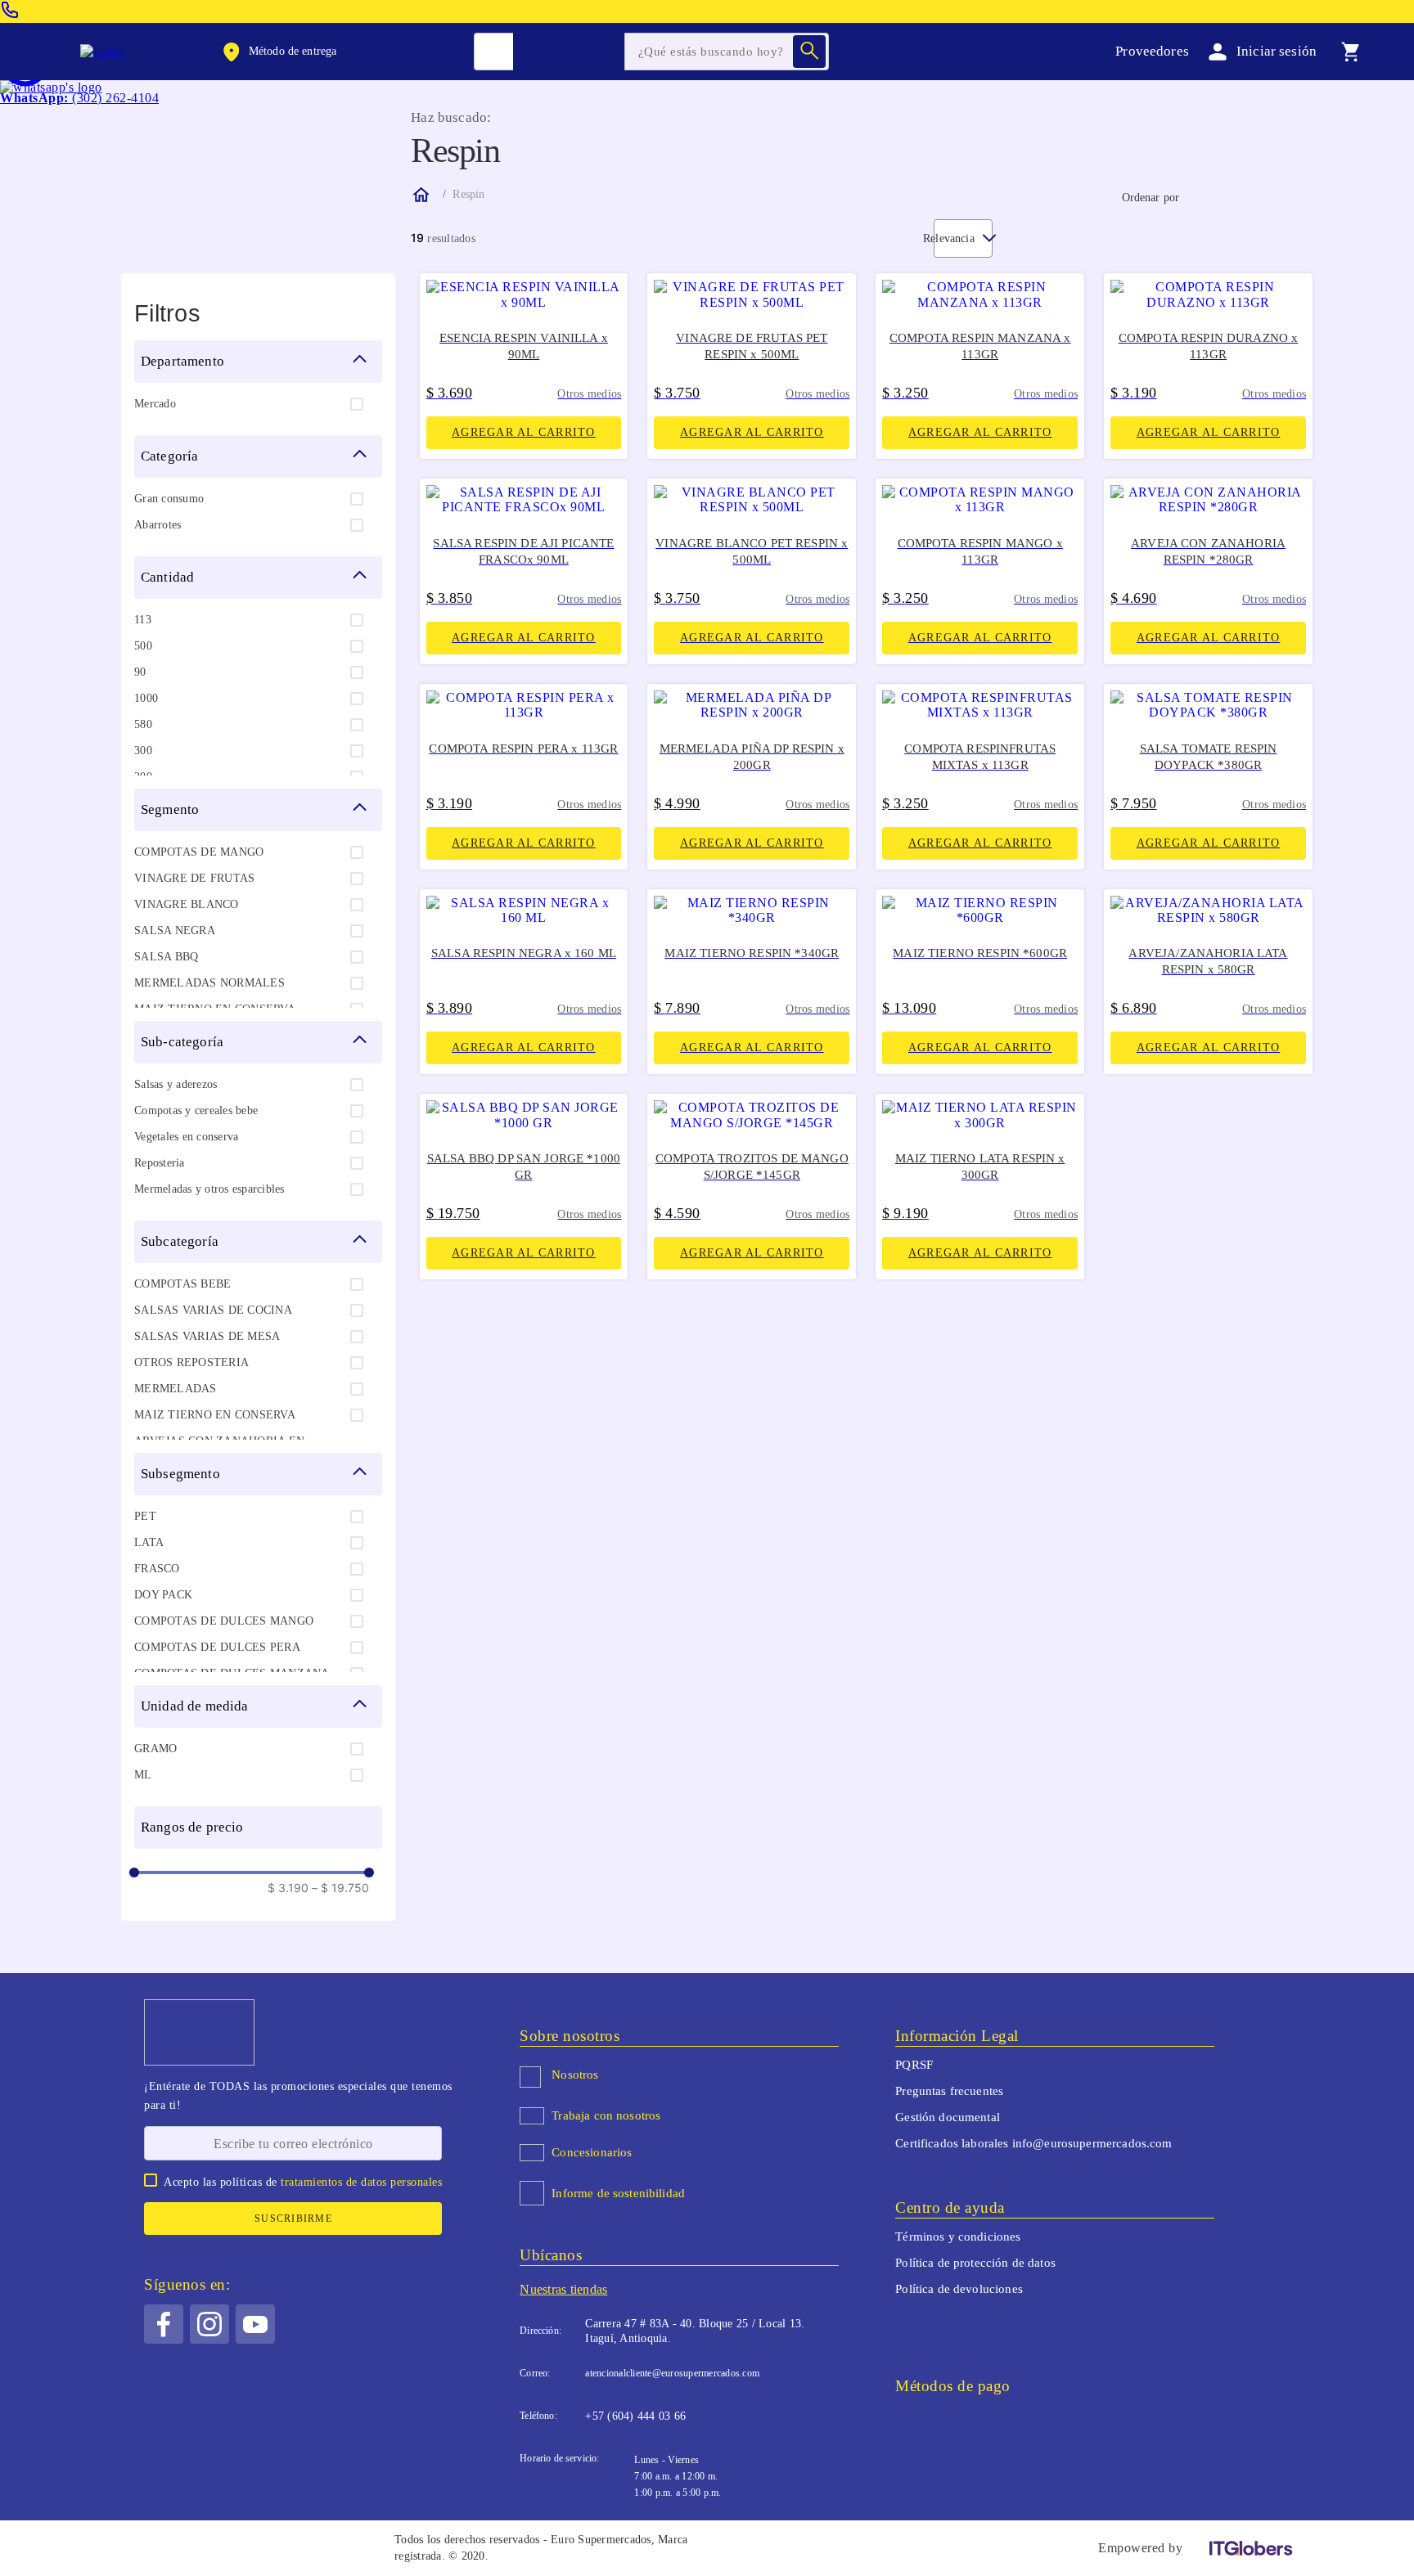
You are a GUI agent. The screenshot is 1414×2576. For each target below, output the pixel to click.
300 (143, 751)
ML (143, 1775)
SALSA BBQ (166, 957)
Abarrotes (158, 525)
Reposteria (160, 1163)
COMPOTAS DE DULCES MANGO (224, 1621)
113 (143, 620)
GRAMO (155, 1749)
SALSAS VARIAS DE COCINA (213, 1310)
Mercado (155, 404)
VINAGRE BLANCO (187, 904)
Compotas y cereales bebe (196, 1110)
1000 (146, 698)
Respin (468, 194)
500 (143, 646)
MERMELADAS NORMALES (209, 983)
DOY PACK (163, 1595)
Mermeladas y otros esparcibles (209, 1189)
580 (143, 724)
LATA (149, 1542)
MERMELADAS (176, 1389)
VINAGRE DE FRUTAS (194, 878)
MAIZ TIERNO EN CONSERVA (215, 1415)
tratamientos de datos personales (361, 2182)
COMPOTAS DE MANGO (199, 852)
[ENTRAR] (1259, 51)
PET (145, 1516)
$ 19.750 (340, 1888)
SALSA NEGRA (175, 931)
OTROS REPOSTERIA (191, 1362)
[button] (278, 52)
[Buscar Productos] (809, 52)
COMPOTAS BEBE (182, 1284)
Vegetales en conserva (186, 1137)
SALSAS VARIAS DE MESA (207, 1336)
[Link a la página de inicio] (420, 195)
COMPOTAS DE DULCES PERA (217, 1647)
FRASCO (157, 1569)
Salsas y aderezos (176, 1084)
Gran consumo (169, 499)
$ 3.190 (288, 1888)
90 (140, 672)
